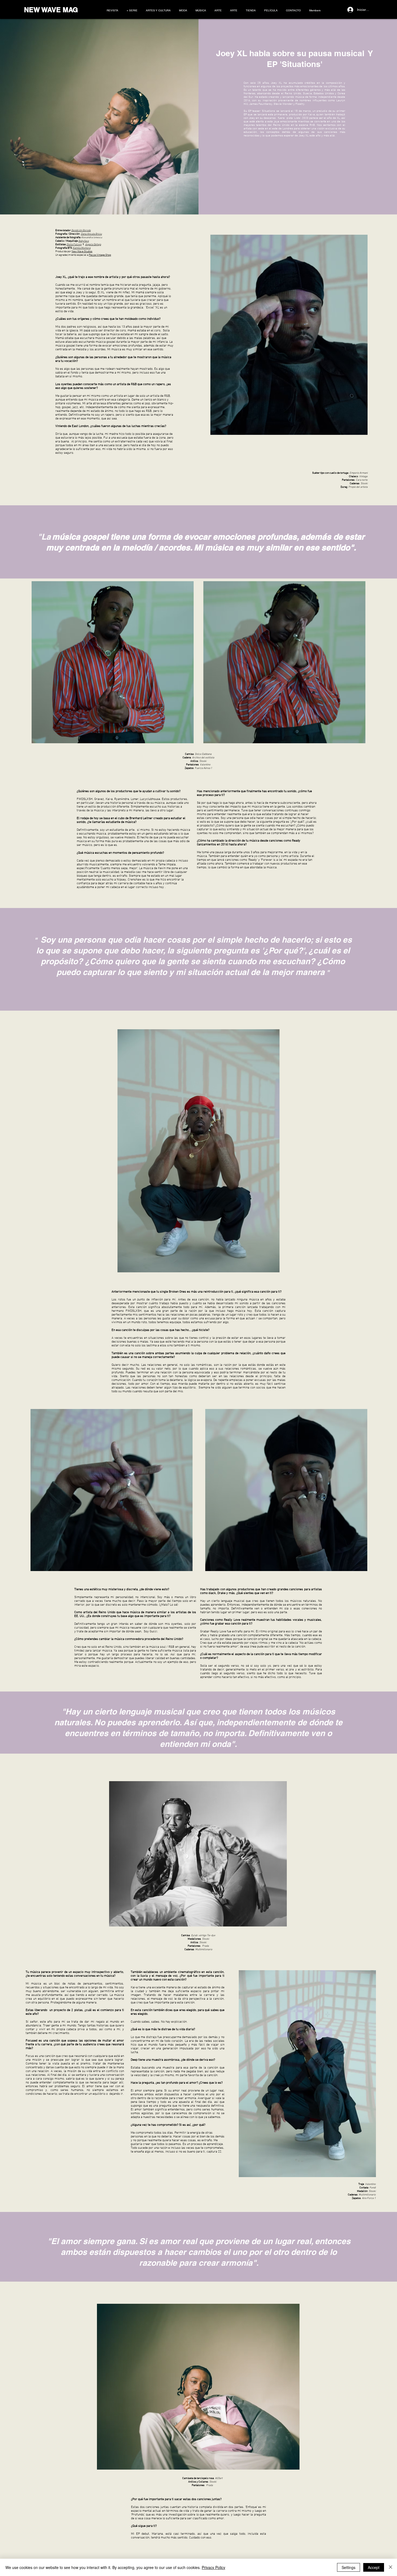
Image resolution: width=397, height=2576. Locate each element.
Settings (349, 2567)
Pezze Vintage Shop (100, 255)
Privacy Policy (213, 2567)
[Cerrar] (391, 2567)
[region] (96, 197)
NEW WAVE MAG (51, 10)
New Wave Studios (82, 252)
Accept (374, 2567)
